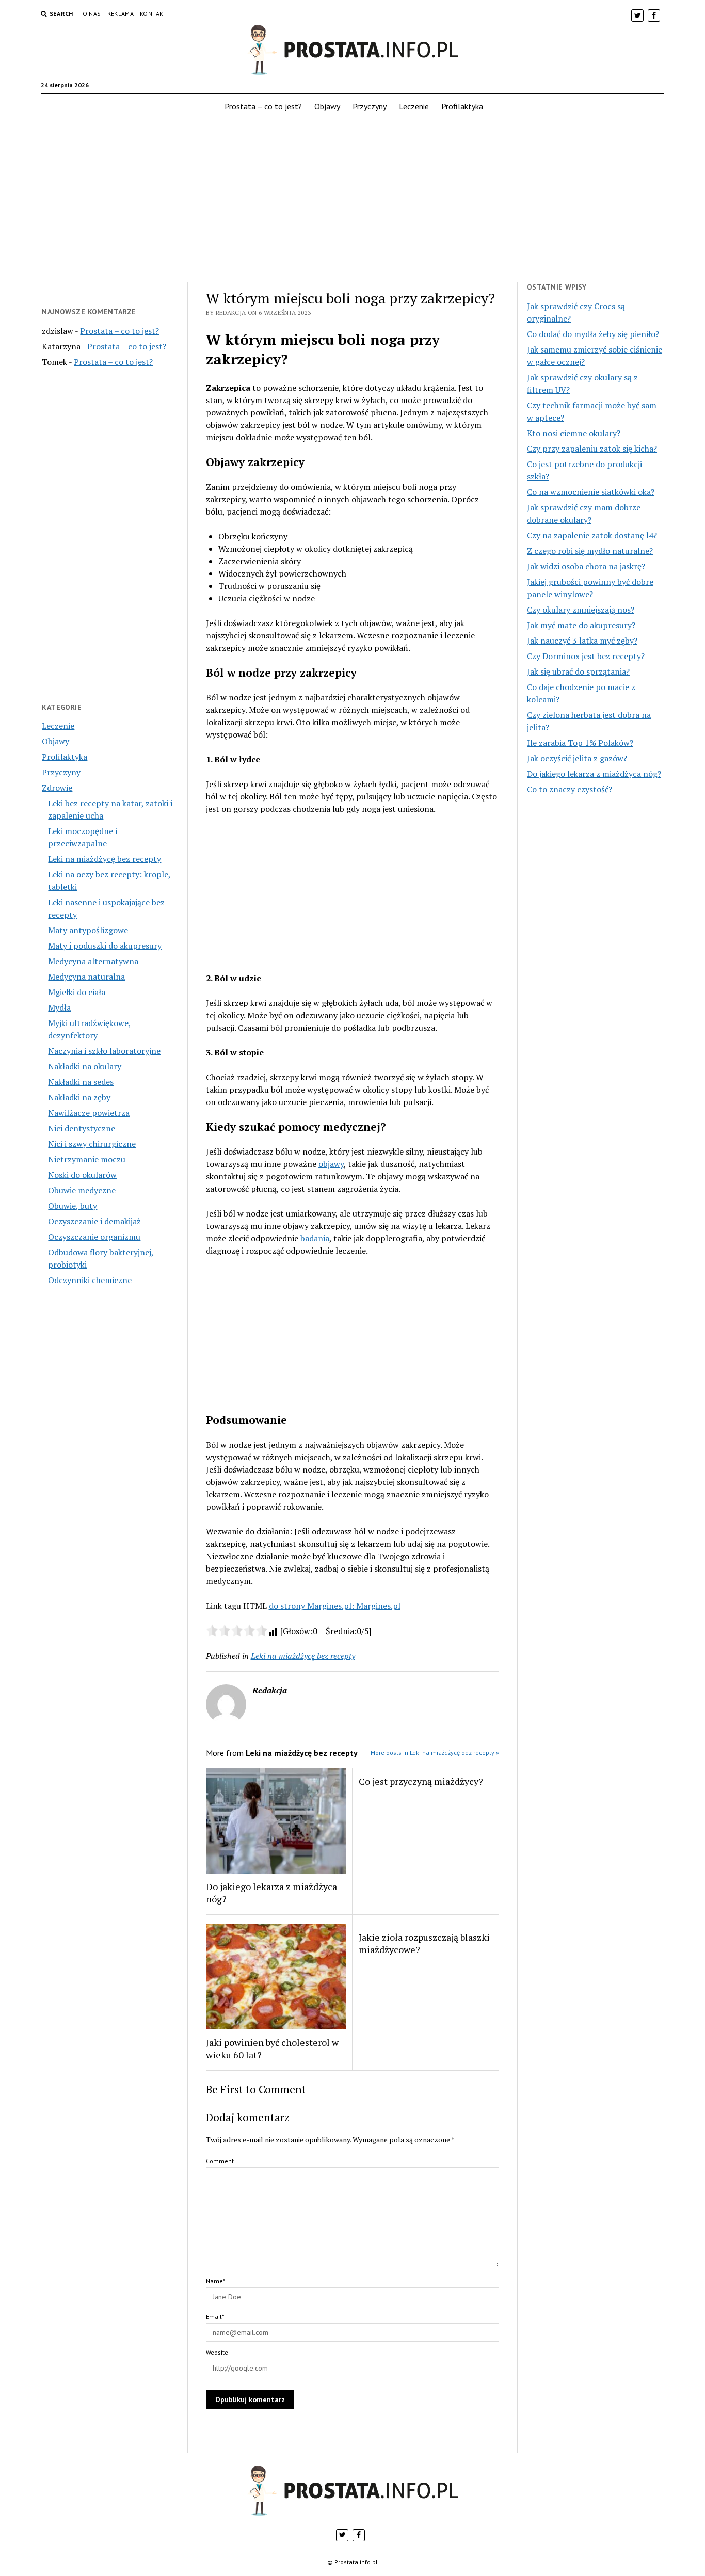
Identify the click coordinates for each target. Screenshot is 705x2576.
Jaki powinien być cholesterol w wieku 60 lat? (272, 2049)
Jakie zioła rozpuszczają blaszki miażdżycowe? (424, 1943)
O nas (92, 14)
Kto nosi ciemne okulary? (574, 433)
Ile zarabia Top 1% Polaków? (580, 743)
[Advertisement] (352, 201)
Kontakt (154, 14)
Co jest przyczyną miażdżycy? (421, 1781)
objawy (331, 1164)
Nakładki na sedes (81, 1082)
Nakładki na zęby (79, 1097)
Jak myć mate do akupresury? (581, 625)
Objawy (327, 106)
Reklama (121, 14)
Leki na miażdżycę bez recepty (105, 859)
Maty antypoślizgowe (88, 930)
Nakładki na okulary (85, 1066)
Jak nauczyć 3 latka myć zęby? (582, 641)
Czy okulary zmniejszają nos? (581, 610)
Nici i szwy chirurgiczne (92, 1144)
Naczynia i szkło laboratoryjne (104, 1051)
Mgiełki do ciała (77, 992)
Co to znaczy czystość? (570, 789)
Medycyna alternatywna (93, 961)
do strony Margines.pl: (313, 1606)
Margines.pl (378, 1606)
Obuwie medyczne (82, 1190)
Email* (215, 2317)
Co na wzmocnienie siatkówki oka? (591, 492)
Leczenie (414, 106)
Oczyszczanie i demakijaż (94, 1221)
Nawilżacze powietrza (89, 1113)
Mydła (59, 1007)
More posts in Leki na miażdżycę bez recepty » (435, 1753)
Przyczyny (370, 106)
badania (315, 1238)
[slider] (237, 1630)
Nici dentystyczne (82, 1128)
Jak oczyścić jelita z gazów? (577, 758)
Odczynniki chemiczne (90, 1280)
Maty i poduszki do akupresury (105, 946)
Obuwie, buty (73, 1206)
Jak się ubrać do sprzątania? (578, 671)
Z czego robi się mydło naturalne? (590, 551)
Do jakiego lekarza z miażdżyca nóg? (271, 1893)
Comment (220, 2161)
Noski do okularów (82, 1175)
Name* (215, 2281)
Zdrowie (57, 788)
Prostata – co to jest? (263, 106)
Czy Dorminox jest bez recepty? (586, 656)
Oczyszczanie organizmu (94, 1237)
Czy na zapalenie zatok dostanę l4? (592, 535)
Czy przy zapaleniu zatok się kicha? (592, 449)
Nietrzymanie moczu (87, 1159)
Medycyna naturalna (86, 977)
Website (217, 2352)
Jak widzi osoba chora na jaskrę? (586, 566)
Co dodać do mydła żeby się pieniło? (593, 334)
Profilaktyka (462, 106)
